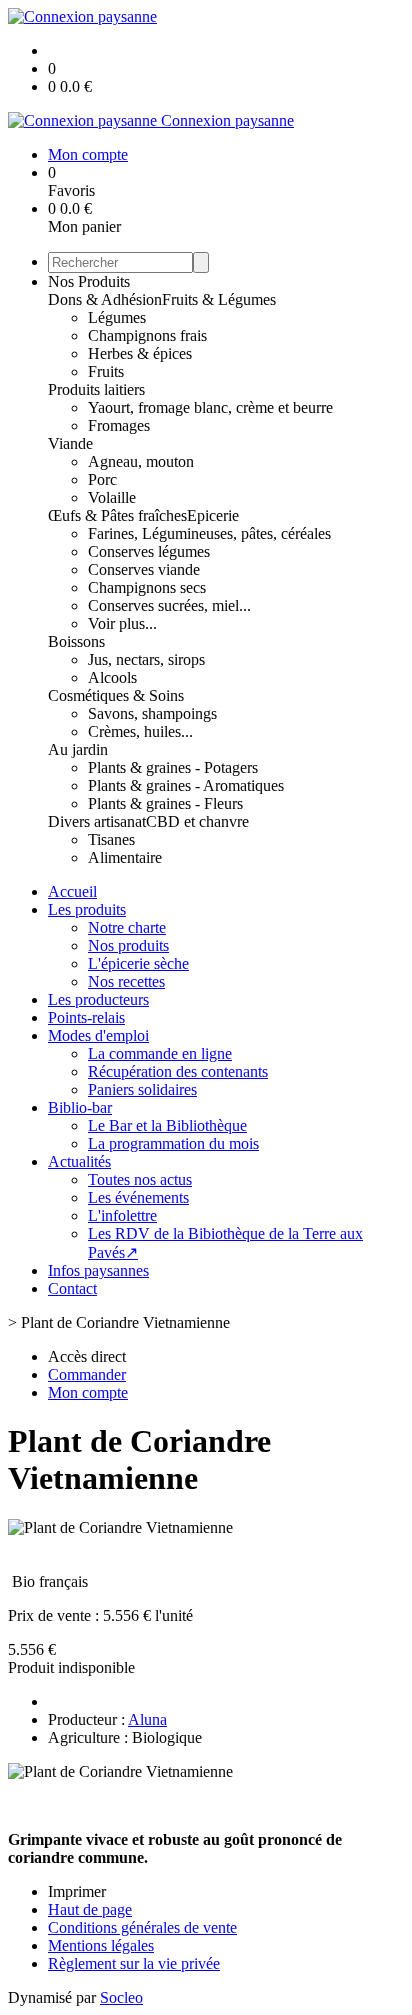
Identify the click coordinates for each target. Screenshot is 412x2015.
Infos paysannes (98, 1270)
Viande (70, 443)
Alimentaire (125, 857)
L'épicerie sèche (138, 963)
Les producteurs (98, 999)
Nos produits (128, 945)
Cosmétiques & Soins (116, 695)
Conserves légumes (149, 551)
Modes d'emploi (98, 1035)
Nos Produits (89, 281)
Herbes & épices (140, 353)
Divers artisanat (97, 821)
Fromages (119, 425)
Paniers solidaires (142, 1089)
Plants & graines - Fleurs (165, 803)
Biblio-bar (80, 1107)
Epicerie (213, 515)
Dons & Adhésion (105, 299)
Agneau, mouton (141, 461)
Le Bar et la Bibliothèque (167, 1125)
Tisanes (111, 839)
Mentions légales (101, 1945)
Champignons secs (147, 587)
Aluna (147, 1719)
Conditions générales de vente (142, 1927)
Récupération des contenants (178, 1071)
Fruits (106, 371)
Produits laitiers (96, 389)
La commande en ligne (160, 1053)
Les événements (138, 1197)
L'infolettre (122, 1215)
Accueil (72, 891)
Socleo (121, 1997)
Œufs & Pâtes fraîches (117, 515)
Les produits (87, 909)
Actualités (79, 1161)
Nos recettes (126, 981)
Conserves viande (144, 569)
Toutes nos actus (140, 1179)
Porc (102, 479)
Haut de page (90, 1909)
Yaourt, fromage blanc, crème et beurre (210, 407)
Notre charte (127, 927)
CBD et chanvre (197, 821)
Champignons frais (147, 335)
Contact (72, 1288)
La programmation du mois (173, 1143)
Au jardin (78, 749)
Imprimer (77, 1891)
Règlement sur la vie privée (134, 1963)
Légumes (117, 317)
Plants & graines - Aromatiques (186, 785)
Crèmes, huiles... (140, 731)
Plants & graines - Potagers (173, 767)
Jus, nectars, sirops (146, 659)
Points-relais (86, 1017)
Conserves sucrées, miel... (169, 605)
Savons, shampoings (152, 713)
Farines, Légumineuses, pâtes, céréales (209, 533)
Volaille (112, 497)
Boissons (76, 641)
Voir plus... (122, 623)
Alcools (112, 677)
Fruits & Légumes (219, 299)
